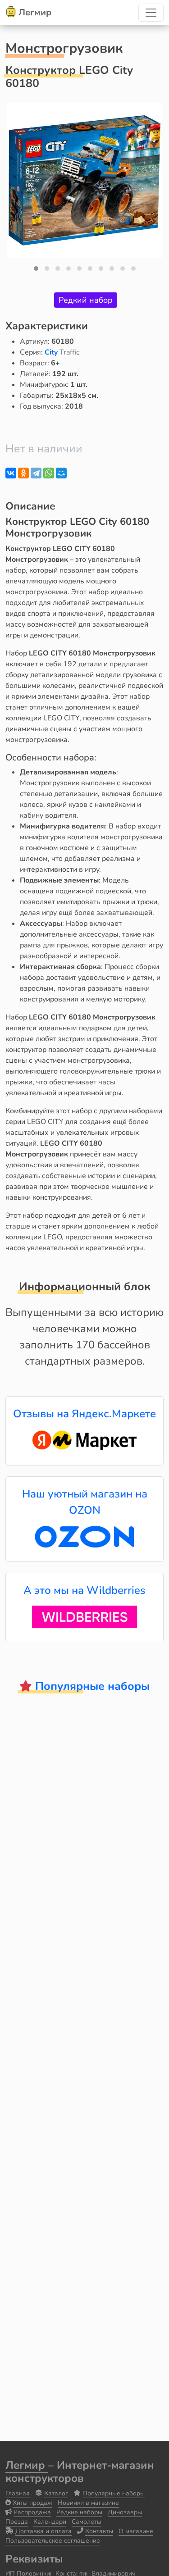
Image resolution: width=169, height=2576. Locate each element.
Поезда (17, 2522)
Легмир (27, 2465)
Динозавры (125, 2512)
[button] (36, 269)
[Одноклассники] (23, 473)
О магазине (136, 2531)
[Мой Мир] (61, 473)
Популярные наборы (114, 2493)
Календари (50, 2522)
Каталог (56, 2493)
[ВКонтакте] (11, 473)
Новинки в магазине (88, 2503)
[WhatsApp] (49, 473)
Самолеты (87, 2522)
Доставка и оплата (43, 2531)
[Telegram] (36, 473)
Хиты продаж (32, 2503)
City (52, 352)
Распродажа (32, 2512)
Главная (18, 2493)
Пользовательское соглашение (53, 2541)
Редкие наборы (79, 2512)
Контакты (99, 2531)
